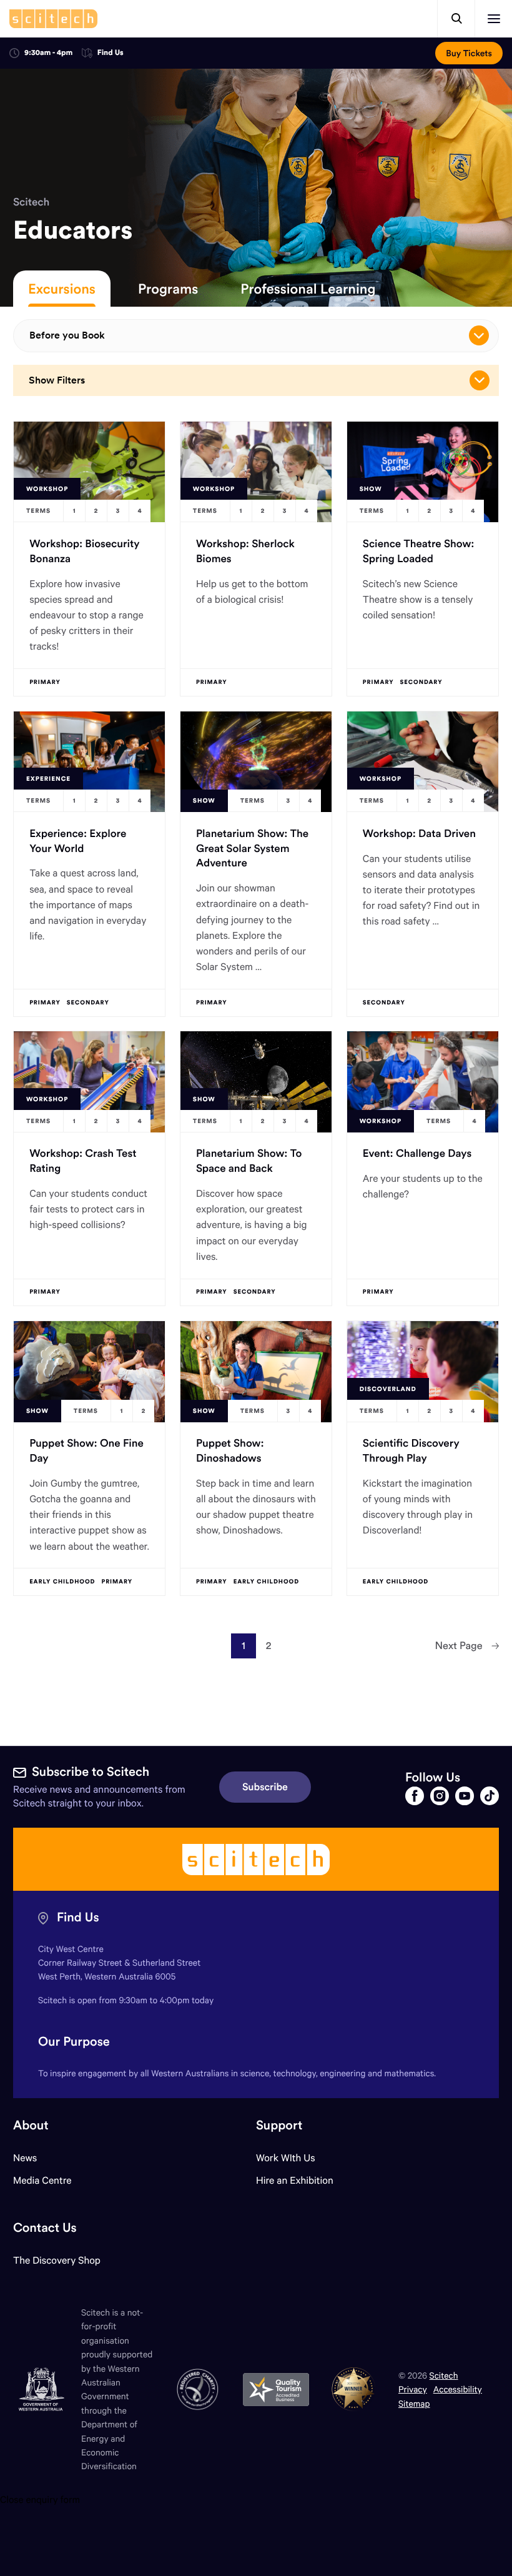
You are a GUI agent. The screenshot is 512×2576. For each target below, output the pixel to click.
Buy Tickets (469, 53)
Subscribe (265, 1787)
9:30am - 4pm (48, 53)
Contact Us (45, 2228)
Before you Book (67, 335)
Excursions (62, 289)
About (31, 2125)
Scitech (31, 202)
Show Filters (57, 380)
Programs (168, 289)
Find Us (111, 53)
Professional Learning (308, 289)
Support (279, 2125)
